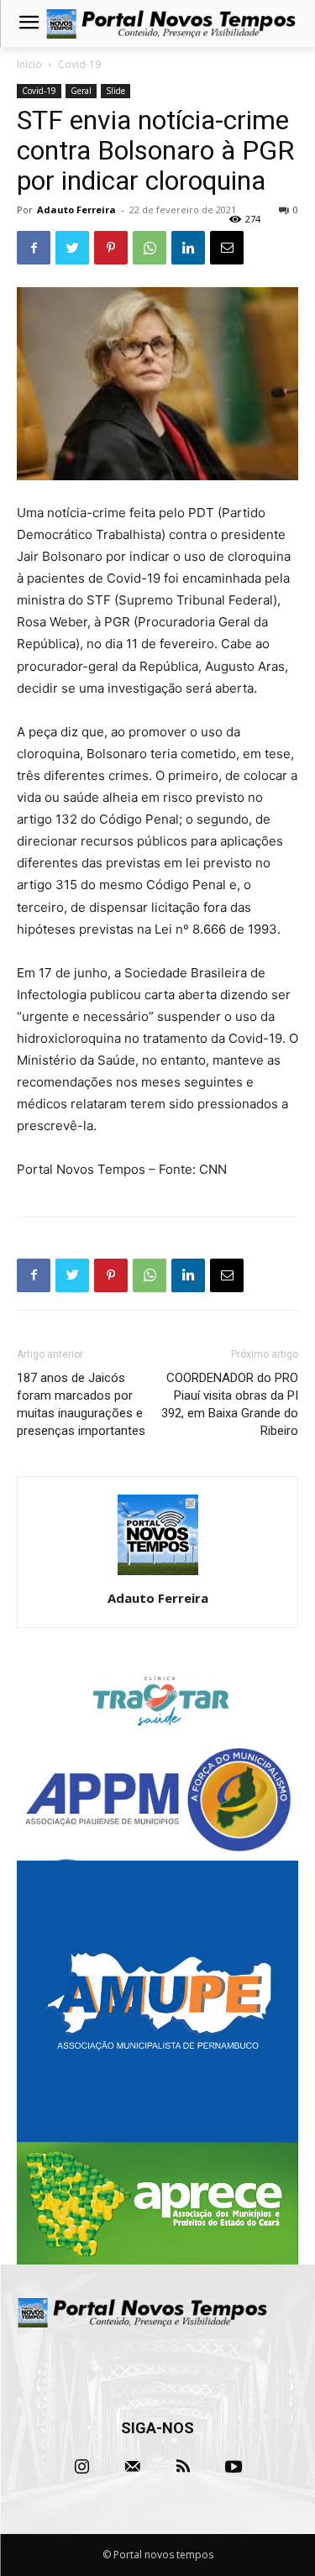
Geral (81, 91)
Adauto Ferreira (76, 209)
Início (29, 64)
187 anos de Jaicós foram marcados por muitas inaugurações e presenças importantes (81, 1404)
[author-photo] (158, 1575)
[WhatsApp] (150, 248)
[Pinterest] (111, 248)
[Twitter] (72, 248)
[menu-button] (29, 24)
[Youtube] (234, 2467)
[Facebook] (34, 248)
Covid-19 (79, 64)
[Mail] (133, 2467)
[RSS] (183, 2467)
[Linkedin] (188, 248)
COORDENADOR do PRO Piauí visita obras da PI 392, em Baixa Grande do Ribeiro (230, 1404)
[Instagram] (82, 2467)
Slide (115, 91)
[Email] (227, 248)
